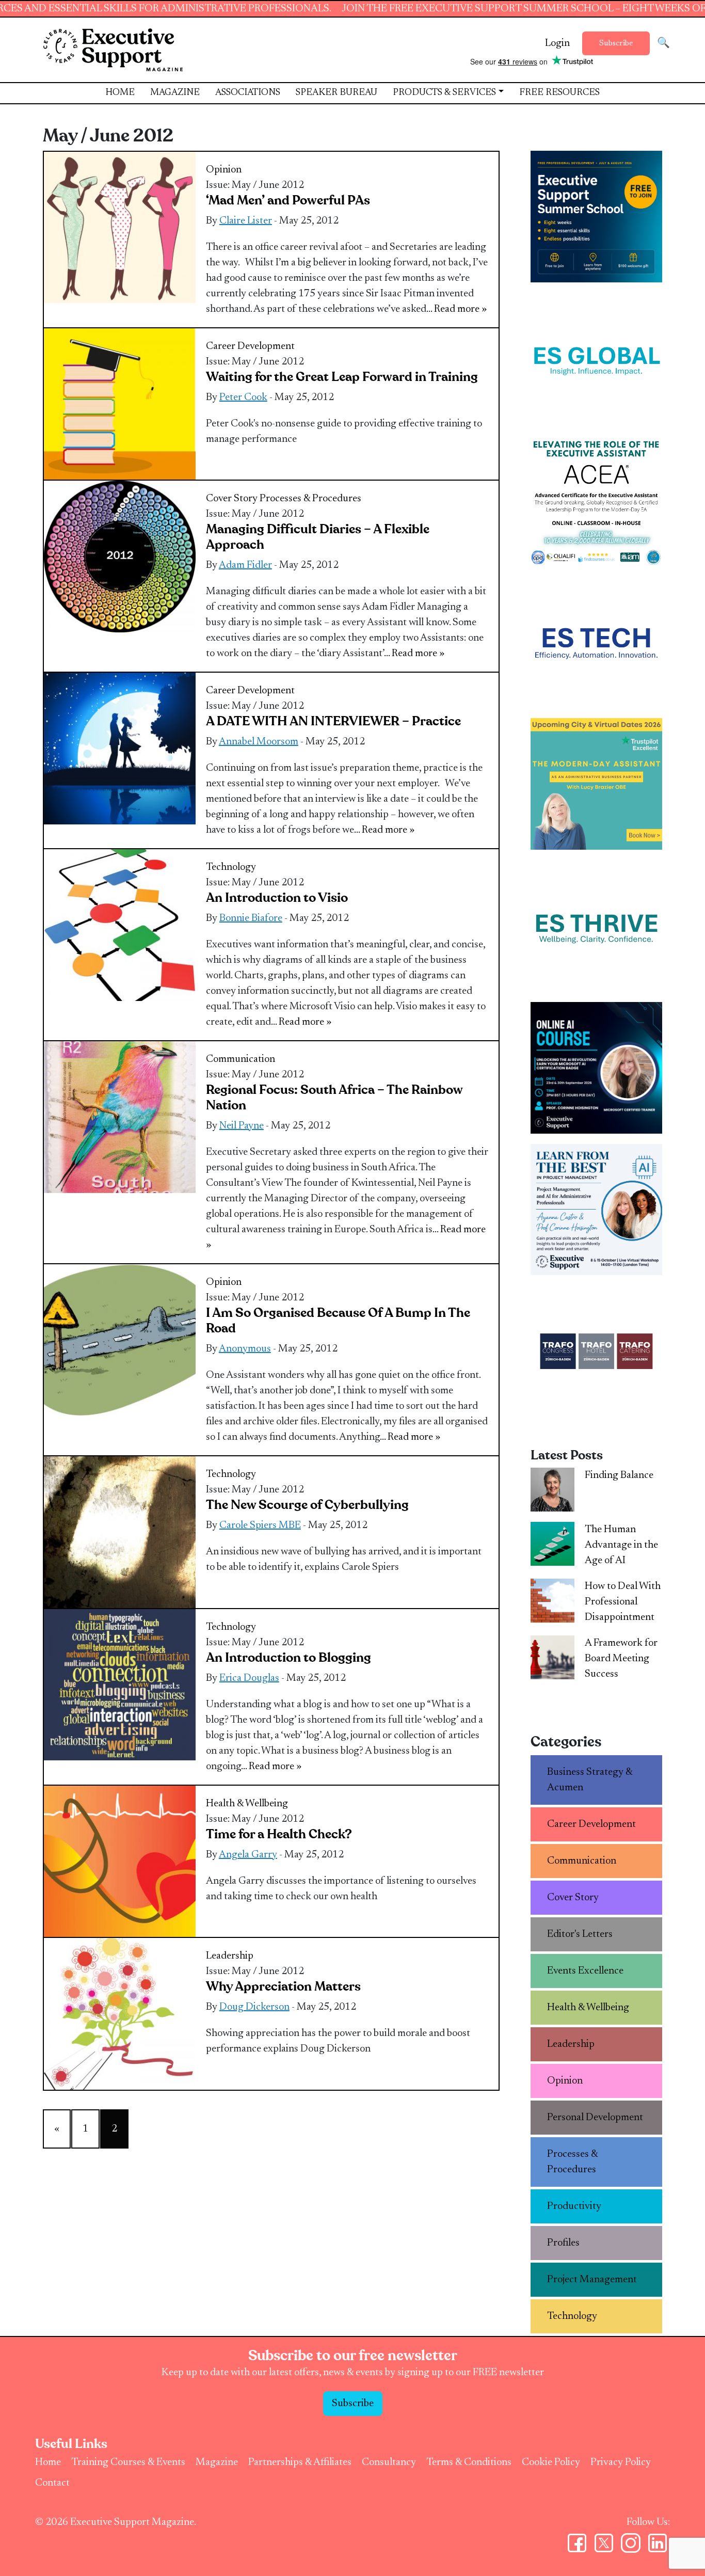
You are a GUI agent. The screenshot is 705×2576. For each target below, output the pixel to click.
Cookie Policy (551, 2462)
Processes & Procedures (310, 499)
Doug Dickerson (254, 2007)
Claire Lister (246, 221)
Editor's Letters (580, 1934)
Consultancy (389, 2462)
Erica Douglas (249, 1678)
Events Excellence (585, 1971)
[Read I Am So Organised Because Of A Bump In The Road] (120, 1340)
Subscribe (616, 43)
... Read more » (456, 309)
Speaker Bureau (337, 93)
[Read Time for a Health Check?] (120, 1861)
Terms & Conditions (469, 2462)
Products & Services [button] (444, 93)
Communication (241, 1059)
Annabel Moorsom (259, 742)
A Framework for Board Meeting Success (621, 1659)
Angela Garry (248, 1855)
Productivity (574, 2206)
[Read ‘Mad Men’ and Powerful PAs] (120, 227)
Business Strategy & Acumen (590, 1780)
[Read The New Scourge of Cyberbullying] (120, 1532)
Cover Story (232, 499)
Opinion (224, 170)
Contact (52, 2483)
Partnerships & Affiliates (300, 2462)
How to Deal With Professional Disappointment (623, 1602)
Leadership (230, 1956)
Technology (231, 867)
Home (120, 93)
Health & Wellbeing (247, 1804)
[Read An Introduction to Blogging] (120, 1684)
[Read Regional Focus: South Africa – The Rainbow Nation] (120, 1117)
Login (557, 43)
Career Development (250, 346)
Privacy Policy (621, 2462)
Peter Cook (243, 397)
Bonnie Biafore (251, 918)
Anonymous (245, 1349)
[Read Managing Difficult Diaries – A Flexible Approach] (120, 556)
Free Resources (559, 93)
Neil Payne (242, 1126)
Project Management (592, 2280)
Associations (248, 93)
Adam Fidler (245, 565)
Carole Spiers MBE (260, 1525)
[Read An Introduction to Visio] (120, 925)
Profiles (563, 2243)
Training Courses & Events (128, 2462)
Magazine (175, 93)
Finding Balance (619, 1475)
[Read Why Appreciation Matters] (120, 2013)
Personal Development (595, 2118)
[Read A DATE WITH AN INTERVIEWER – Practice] (120, 748)
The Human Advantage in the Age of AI (621, 1545)
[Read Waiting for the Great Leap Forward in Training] (120, 404)
